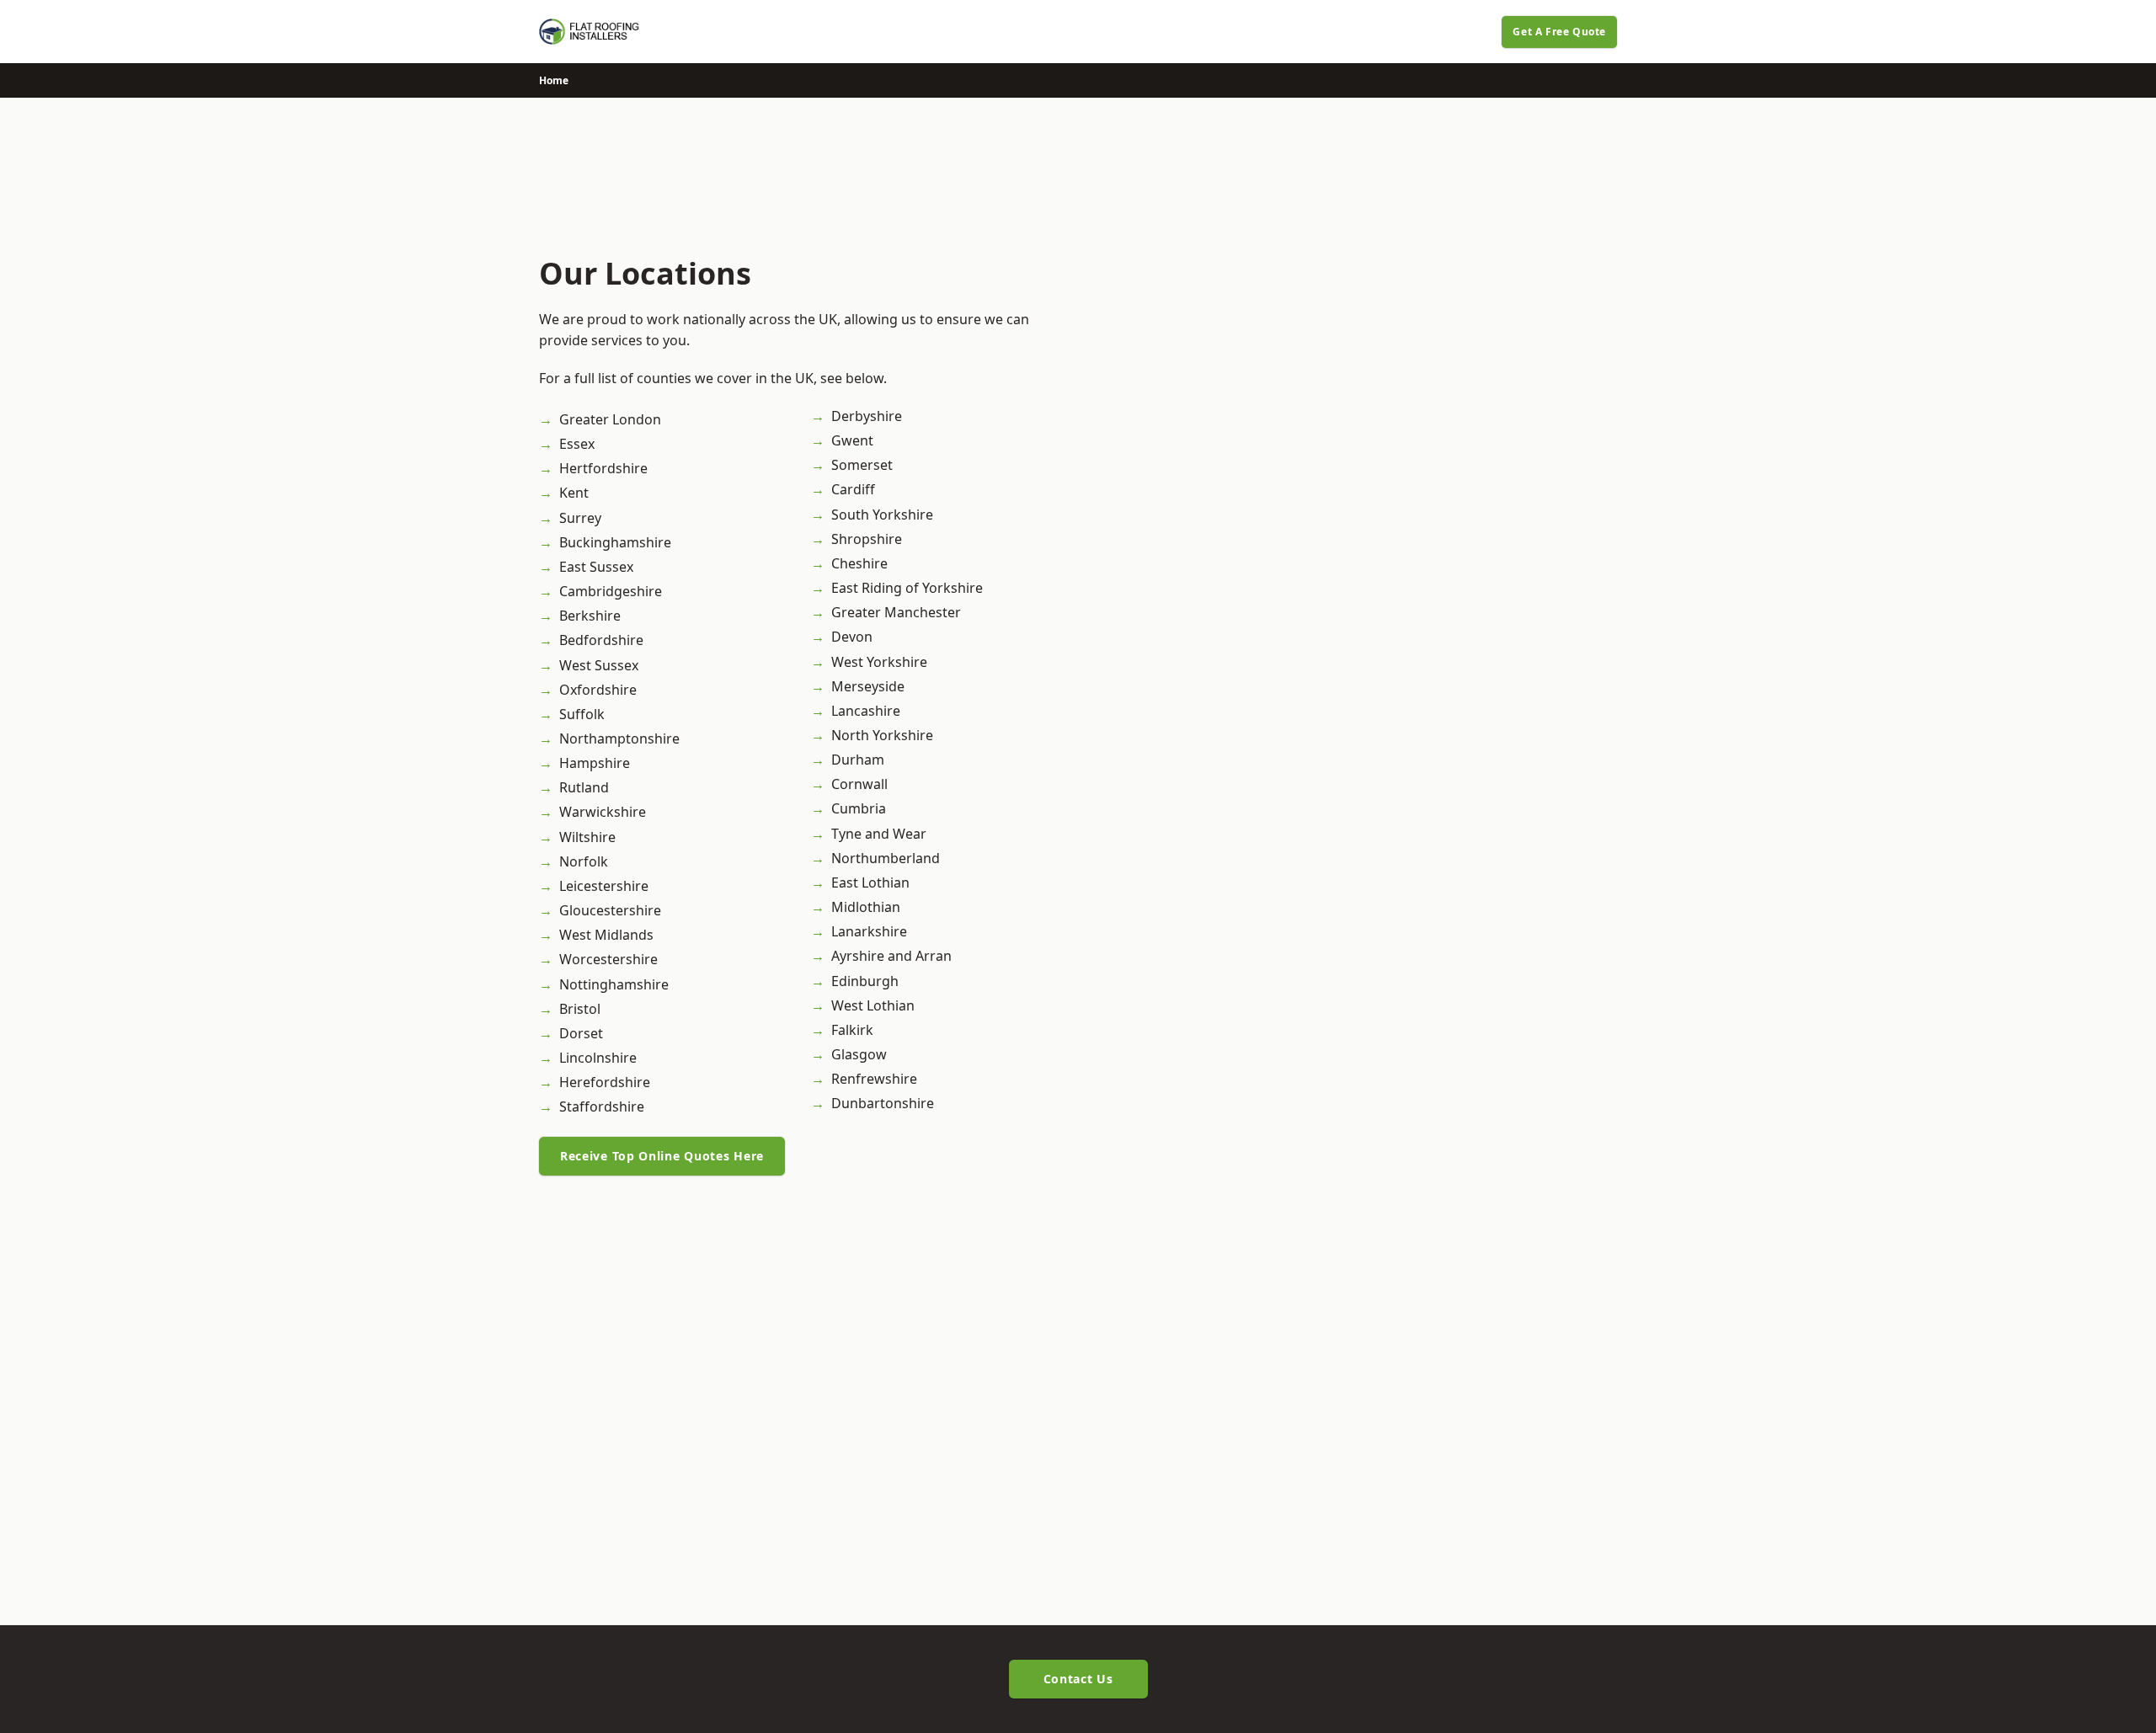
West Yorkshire (879, 662)
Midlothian (866, 907)
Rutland (584, 787)
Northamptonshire (619, 739)
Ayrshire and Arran (891, 956)
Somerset (862, 465)
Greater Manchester (896, 612)
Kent (574, 493)
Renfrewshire (874, 1079)
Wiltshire (587, 837)
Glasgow (859, 1054)
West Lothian (873, 1005)
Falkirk (852, 1030)
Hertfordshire (603, 468)
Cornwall (859, 784)
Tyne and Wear (879, 834)
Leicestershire (604, 886)
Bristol (580, 1009)
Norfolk (584, 861)
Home (554, 80)
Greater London (610, 419)
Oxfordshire (598, 690)
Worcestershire (608, 959)
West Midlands (606, 935)
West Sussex (599, 665)
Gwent (852, 440)
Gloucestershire (610, 910)
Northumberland (886, 858)
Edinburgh (865, 981)
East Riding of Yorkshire (907, 588)
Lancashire (866, 711)
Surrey (580, 518)
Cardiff (853, 489)
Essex (577, 444)
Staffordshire (602, 1106)
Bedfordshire (601, 640)
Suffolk (582, 714)
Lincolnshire (598, 1058)
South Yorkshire (882, 515)
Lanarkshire (869, 931)
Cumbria (859, 808)
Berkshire (590, 616)
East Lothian (870, 882)
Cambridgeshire (611, 591)
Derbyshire (867, 416)
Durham (858, 760)
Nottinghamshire (614, 984)
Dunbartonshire (883, 1103)
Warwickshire (603, 812)
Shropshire (867, 539)
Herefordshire (605, 1082)
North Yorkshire (882, 735)
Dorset (581, 1033)
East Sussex (596, 567)
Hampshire (595, 763)
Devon (852, 637)
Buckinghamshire (615, 542)
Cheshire (859, 563)
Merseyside (868, 686)
